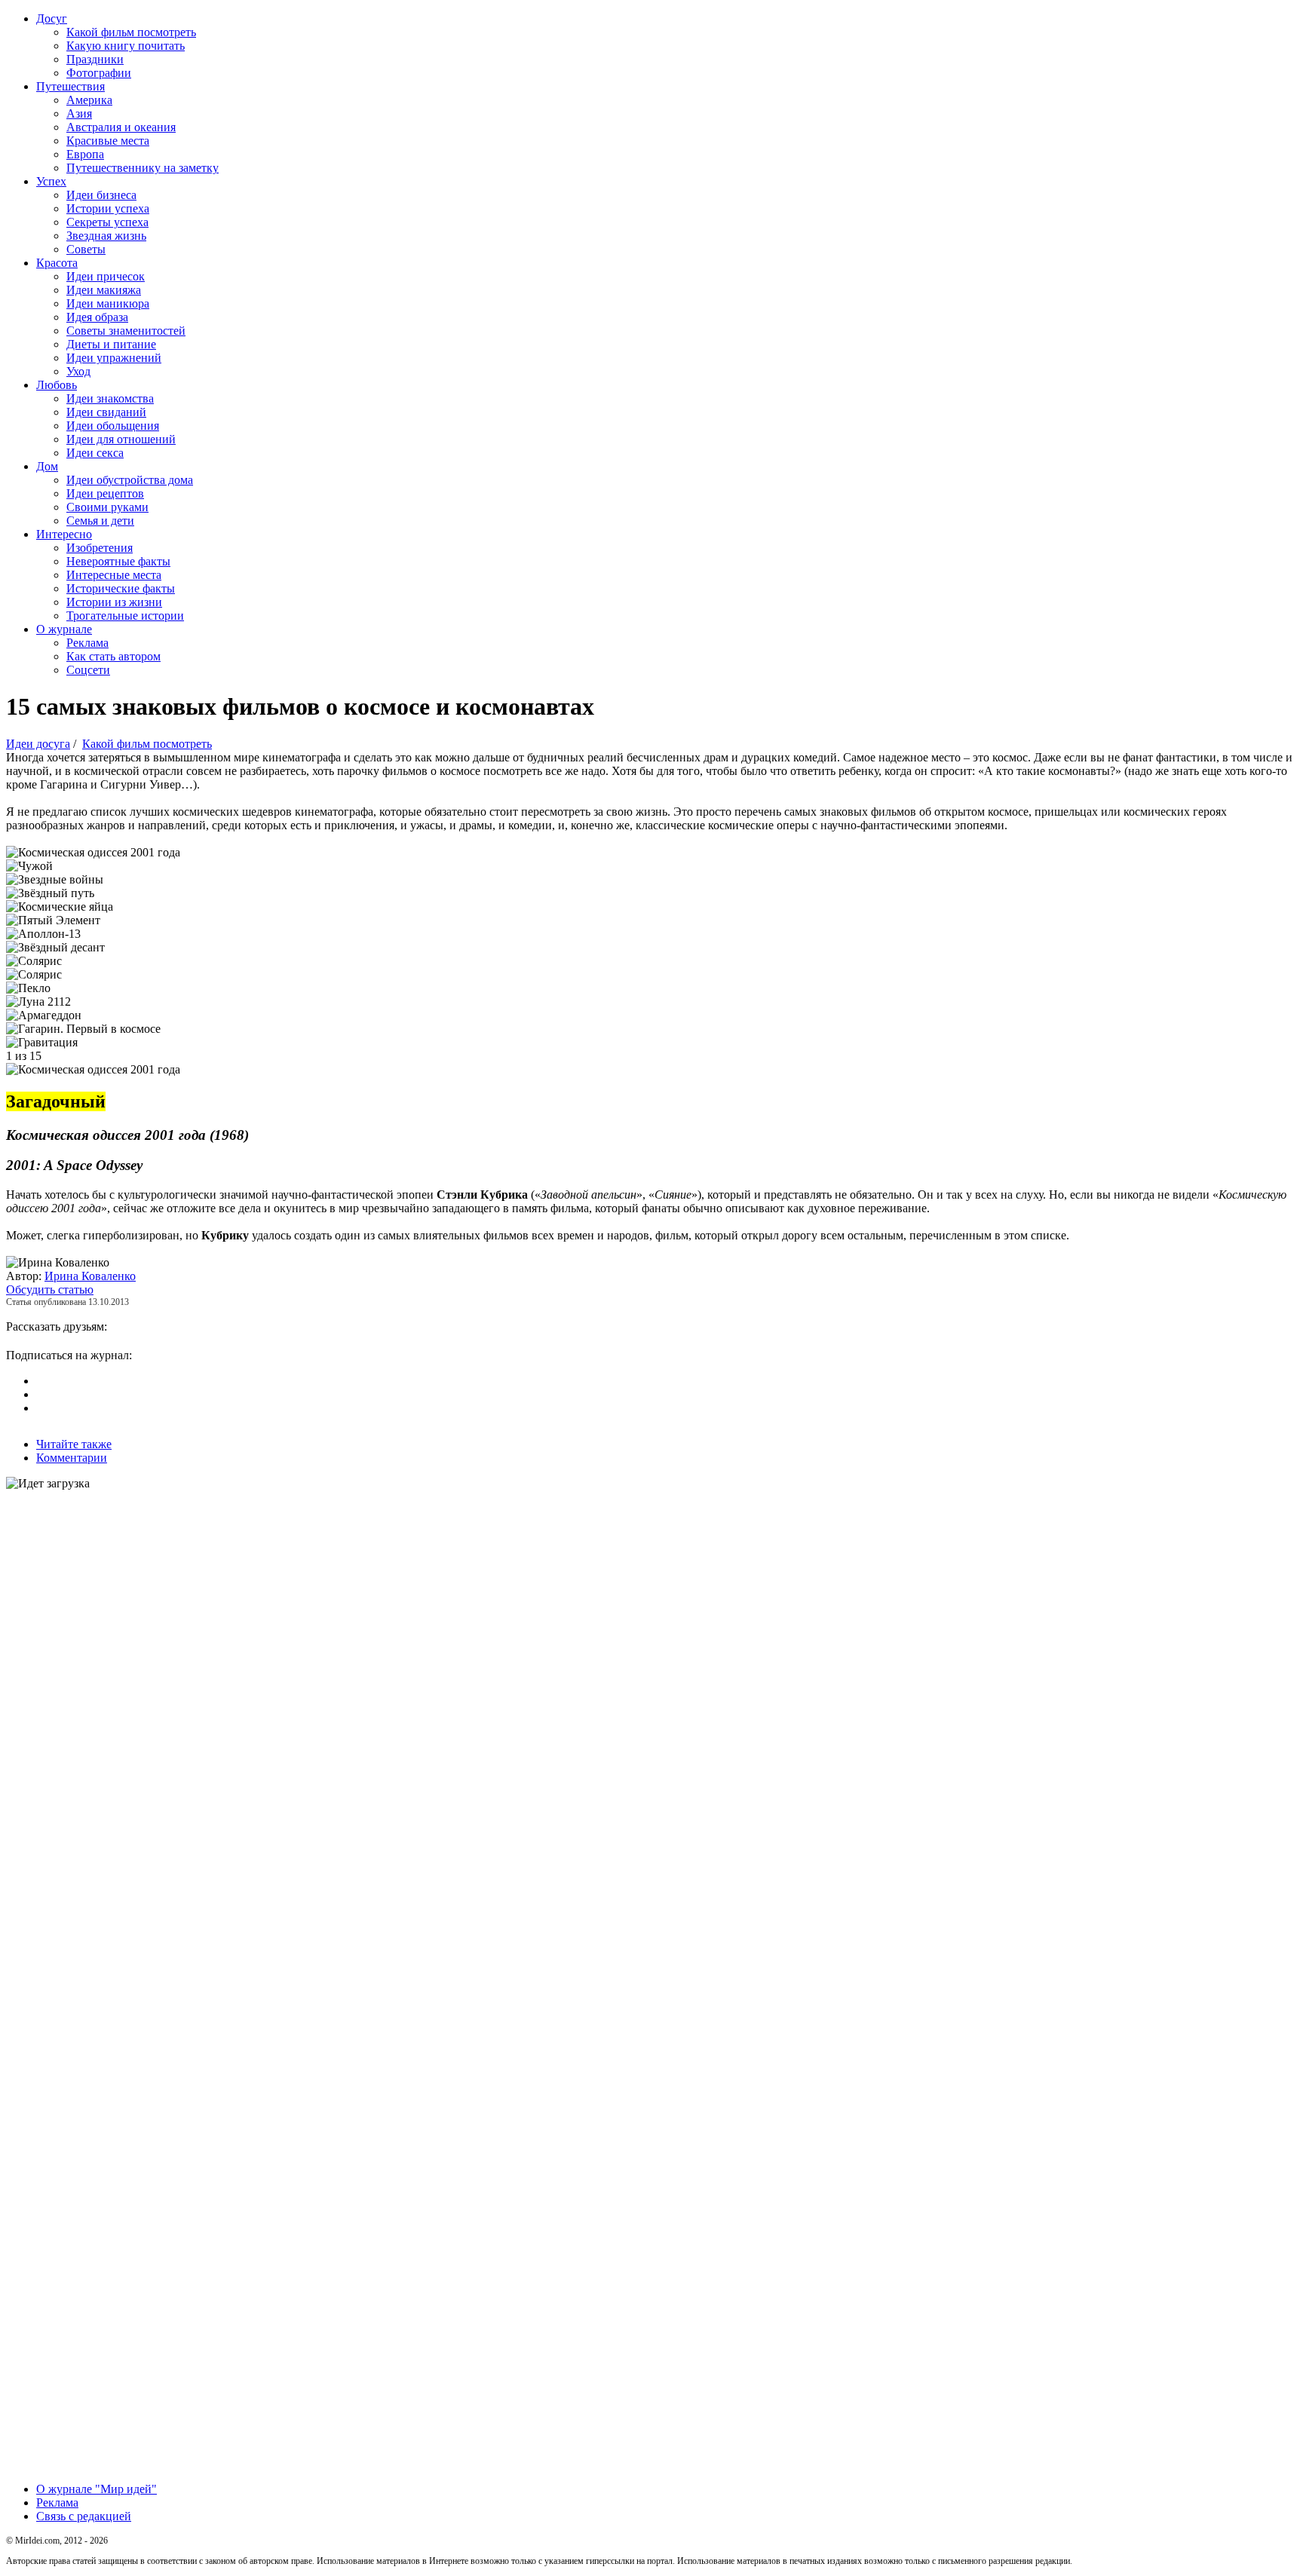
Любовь (57, 385)
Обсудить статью (50, 1290)
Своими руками (107, 507)
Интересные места (114, 575)
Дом (47, 466)
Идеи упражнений (114, 358)
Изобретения (100, 548)
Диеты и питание (111, 344)
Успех (51, 181)
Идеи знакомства (110, 398)
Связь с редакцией (84, 2516)
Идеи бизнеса (101, 195)
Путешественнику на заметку (143, 168)
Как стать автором (113, 656)
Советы (86, 249)
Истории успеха (108, 208)
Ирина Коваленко (90, 1276)
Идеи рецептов (105, 493)
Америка (89, 100)
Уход (78, 371)
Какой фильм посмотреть (131, 32)
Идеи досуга (38, 744)
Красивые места (108, 141)
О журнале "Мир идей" (97, 2489)
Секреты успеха (107, 222)
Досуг (52, 18)
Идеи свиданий (106, 412)
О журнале (64, 629)
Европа (85, 154)
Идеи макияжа (104, 290)
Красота (57, 263)
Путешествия (71, 86)
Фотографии (99, 73)
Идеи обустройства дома (130, 480)
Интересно (64, 534)
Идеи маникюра (108, 303)
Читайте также (74, 1444)
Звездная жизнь (106, 236)
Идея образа (97, 317)
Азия (79, 113)
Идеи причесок (106, 276)
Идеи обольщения (113, 426)
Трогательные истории (125, 616)
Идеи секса (95, 453)
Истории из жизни (114, 602)
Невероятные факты (118, 561)
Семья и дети (100, 521)
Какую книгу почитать (126, 46)
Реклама (87, 643)
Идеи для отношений (121, 439)
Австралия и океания (121, 127)
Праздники (95, 59)
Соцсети (88, 670)
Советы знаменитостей (126, 331)
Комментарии (72, 1458)
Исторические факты (121, 588)
